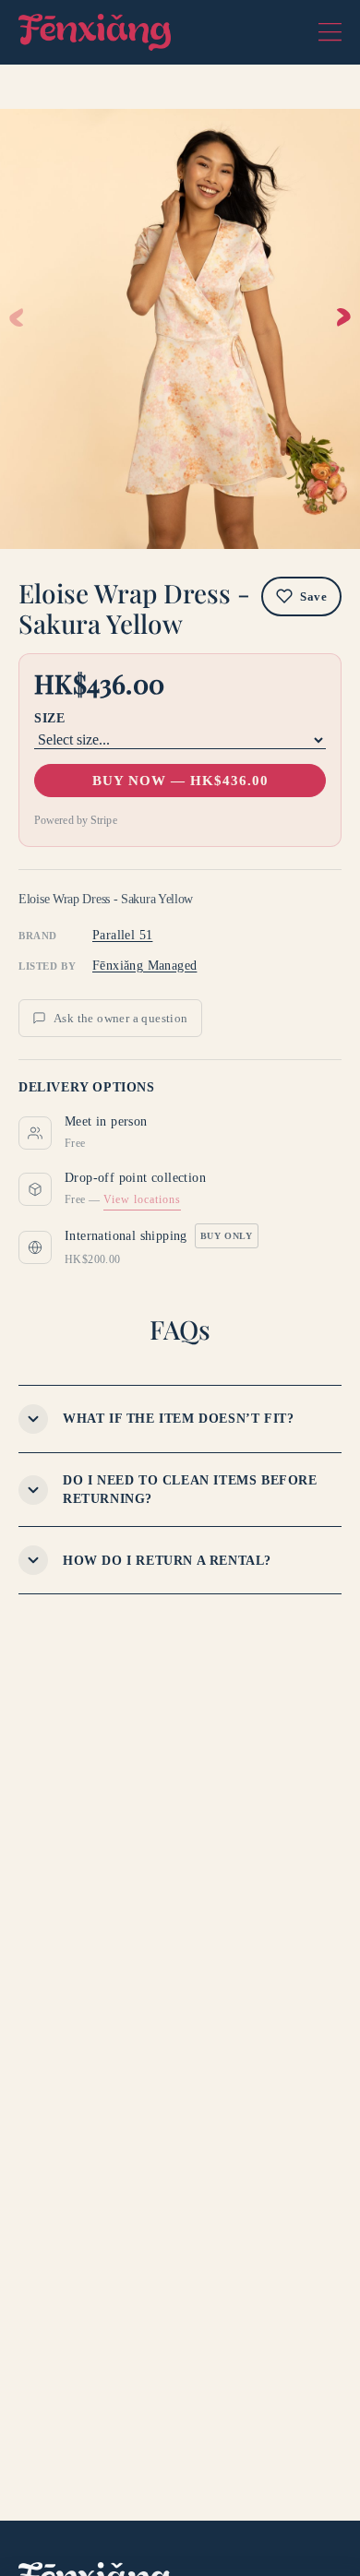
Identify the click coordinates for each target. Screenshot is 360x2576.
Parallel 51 (122, 935)
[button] (344, 317)
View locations (142, 1199)
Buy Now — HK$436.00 (180, 781)
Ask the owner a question (121, 1018)
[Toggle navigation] (330, 32)
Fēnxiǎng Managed (144, 966)
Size (49, 718)
